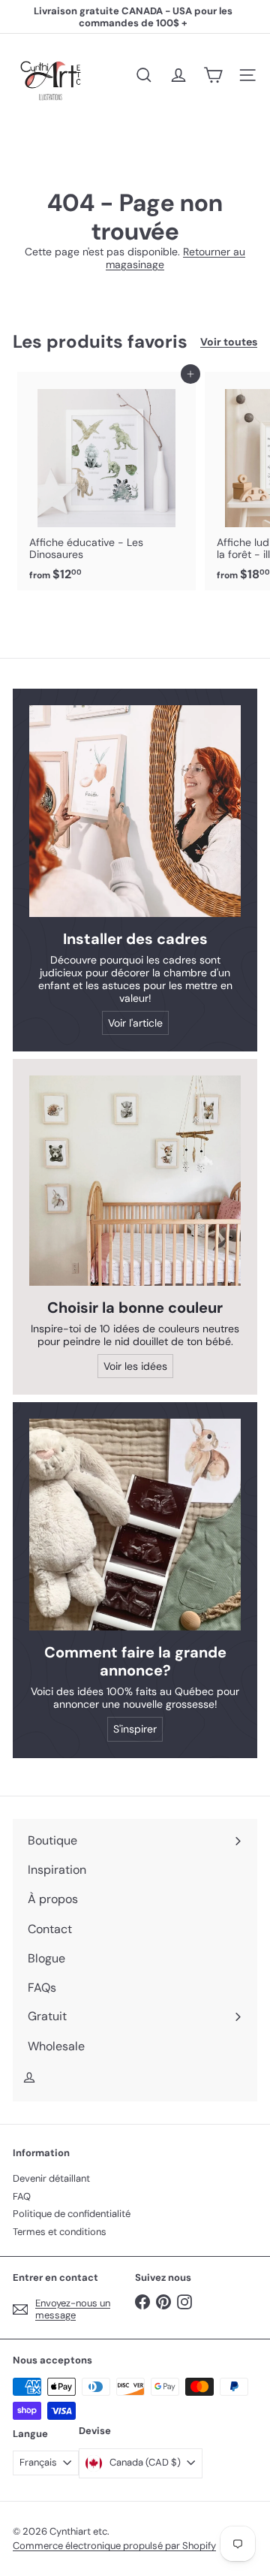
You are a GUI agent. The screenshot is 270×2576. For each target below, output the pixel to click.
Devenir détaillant (51, 2178)
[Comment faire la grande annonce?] (135, 1525)
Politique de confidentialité (72, 2214)
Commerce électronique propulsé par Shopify (114, 2546)
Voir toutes (229, 342)
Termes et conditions (60, 2232)
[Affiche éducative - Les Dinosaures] (106, 481)
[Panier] (213, 75)
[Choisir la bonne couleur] (135, 1181)
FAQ (22, 2196)
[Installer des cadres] (135, 811)
